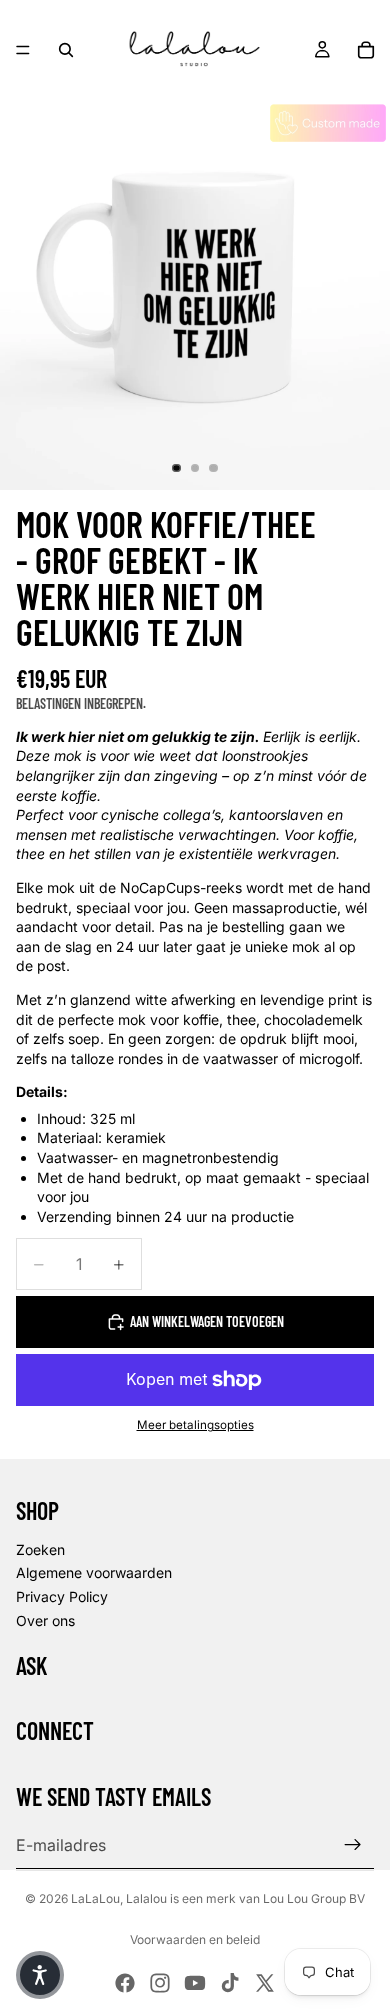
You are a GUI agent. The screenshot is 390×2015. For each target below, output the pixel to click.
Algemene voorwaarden (94, 1572)
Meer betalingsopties (195, 1425)
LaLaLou (95, 1898)
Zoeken (40, 1549)
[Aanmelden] (353, 1845)
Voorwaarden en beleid (195, 1939)
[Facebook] (125, 1983)
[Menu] (23, 50)
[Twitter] (265, 1983)
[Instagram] (160, 1983)
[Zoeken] (66, 50)
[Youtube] (195, 1983)
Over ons (45, 1620)
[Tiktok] (230, 1983)
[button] (40, 1975)
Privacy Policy (62, 1596)
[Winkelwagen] (366, 50)
